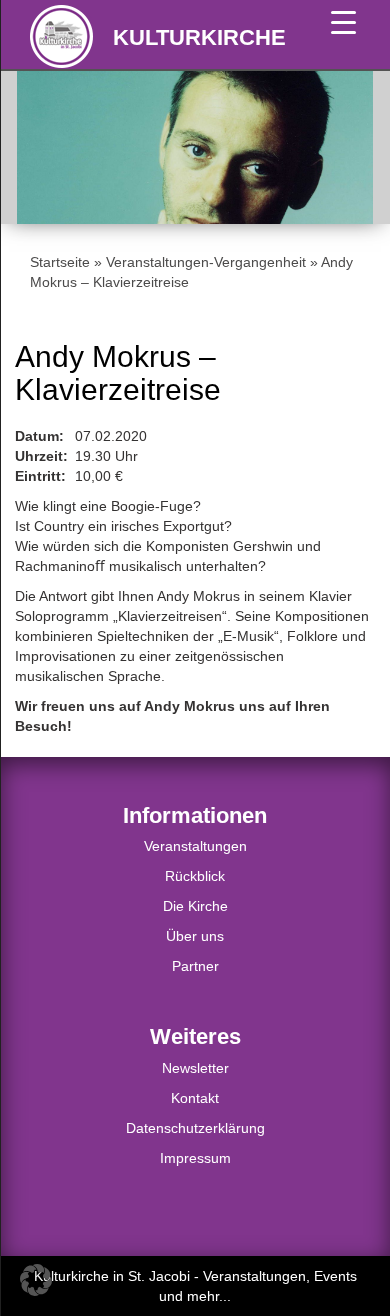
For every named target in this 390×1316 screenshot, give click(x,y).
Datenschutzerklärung (195, 1128)
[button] (36, 1280)
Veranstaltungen (195, 846)
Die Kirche (195, 906)
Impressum (195, 1158)
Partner (195, 966)
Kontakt (195, 1098)
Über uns (195, 936)
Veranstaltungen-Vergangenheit (206, 262)
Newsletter (195, 1068)
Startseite (60, 262)
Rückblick (195, 876)
